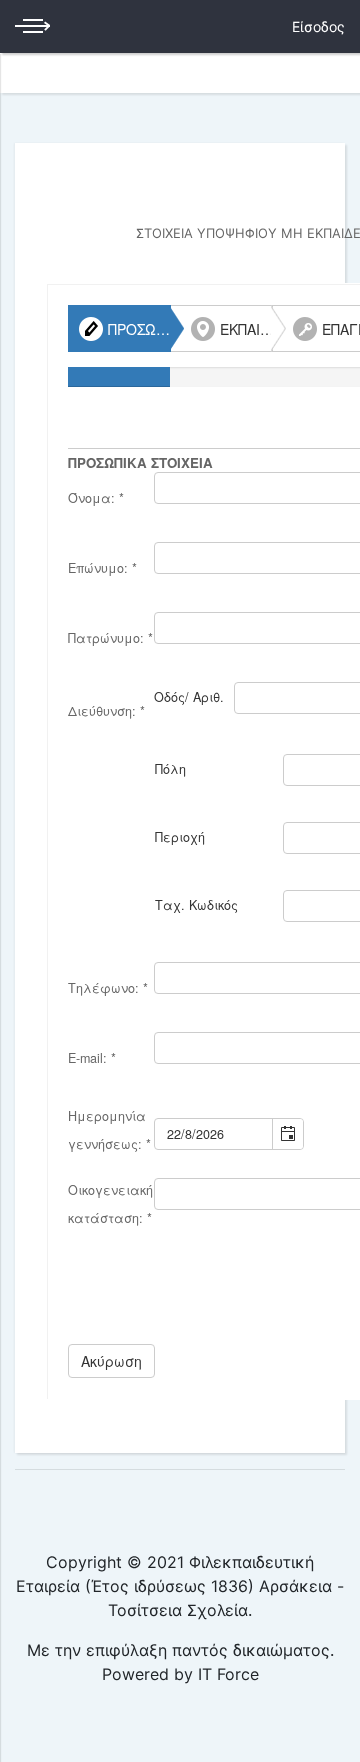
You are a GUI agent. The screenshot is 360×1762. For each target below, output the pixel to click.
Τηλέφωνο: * (108, 988)
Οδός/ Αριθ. (189, 697)
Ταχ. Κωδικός (196, 905)
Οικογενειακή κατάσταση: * (110, 1204)
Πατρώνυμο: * (110, 638)
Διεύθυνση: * (106, 711)
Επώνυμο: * (102, 568)
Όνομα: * (96, 498)
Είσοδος (318, 26)
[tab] (119, 328)
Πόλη (170, 769)
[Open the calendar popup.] (287, 1134)
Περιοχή (180, 837)
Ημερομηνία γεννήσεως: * (109, 1130)
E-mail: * (92, 1058)
